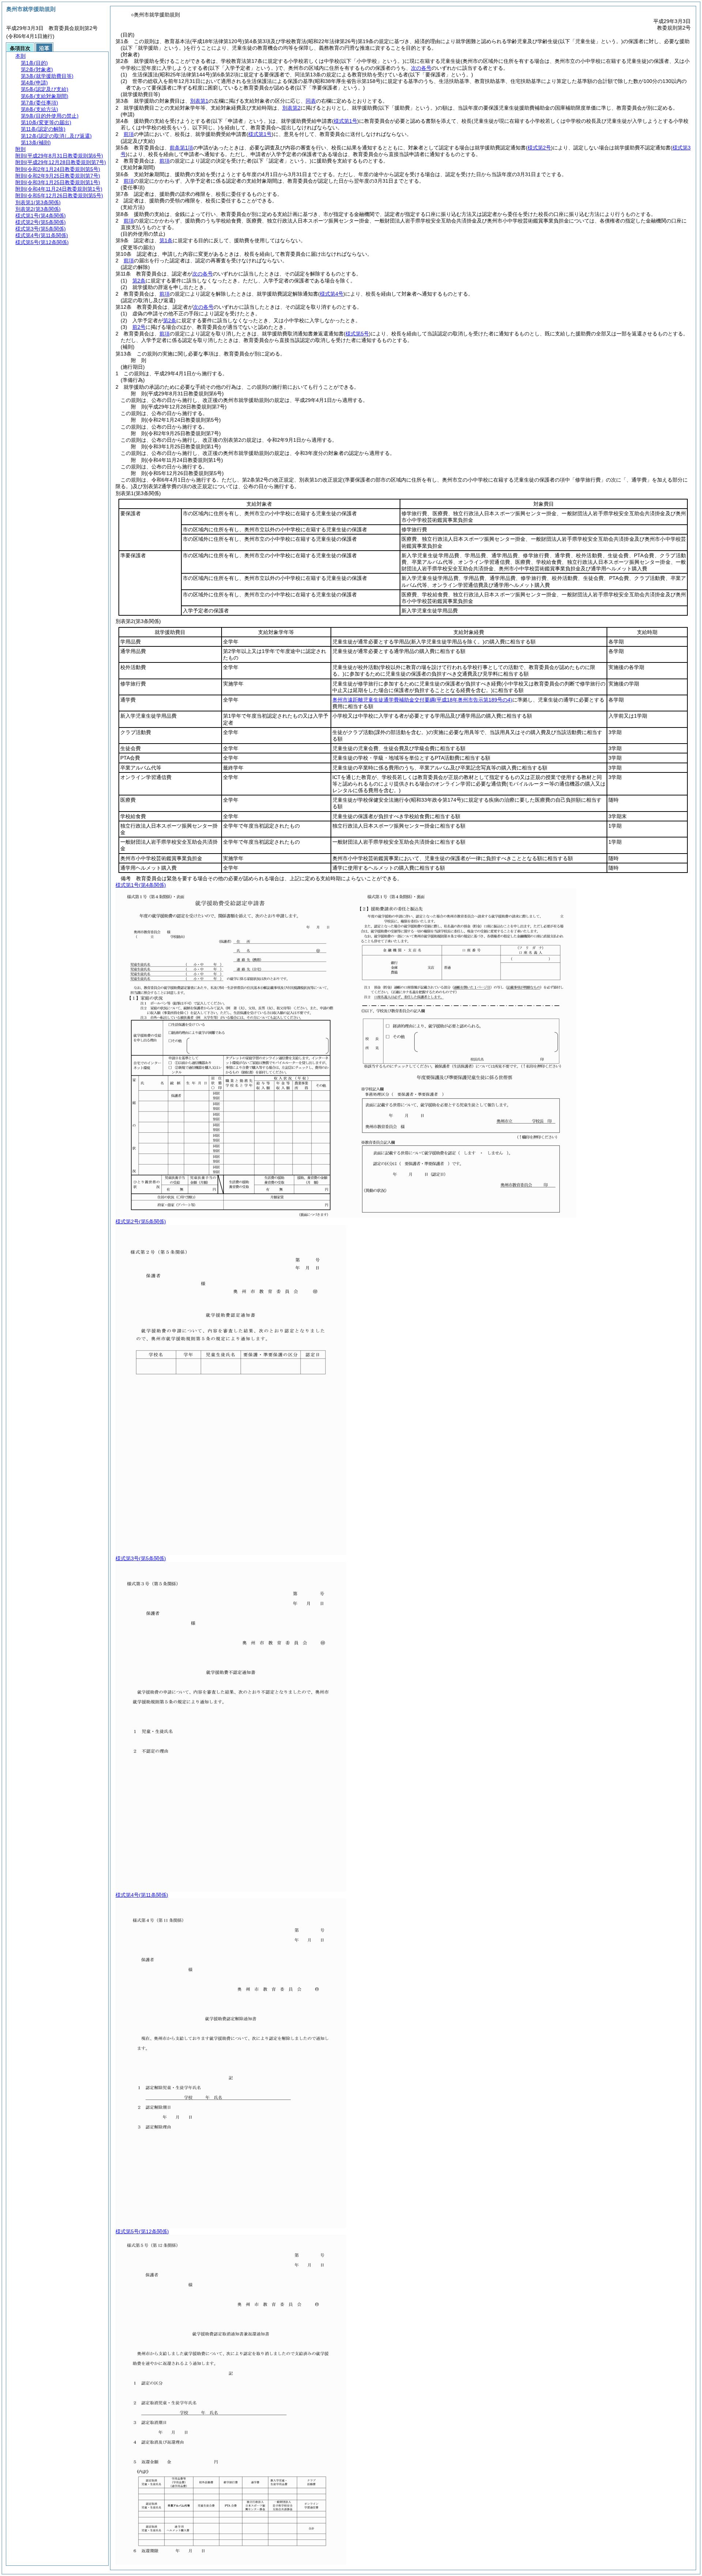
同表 (311, 101)
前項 (129, 134)
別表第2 (291, 108)
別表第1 (199, 101)
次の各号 (421, 68)
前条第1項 (181, 148)
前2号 (139, 327)
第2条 (139, 281)
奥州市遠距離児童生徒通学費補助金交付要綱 (422, 700)
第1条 (166, 240)
